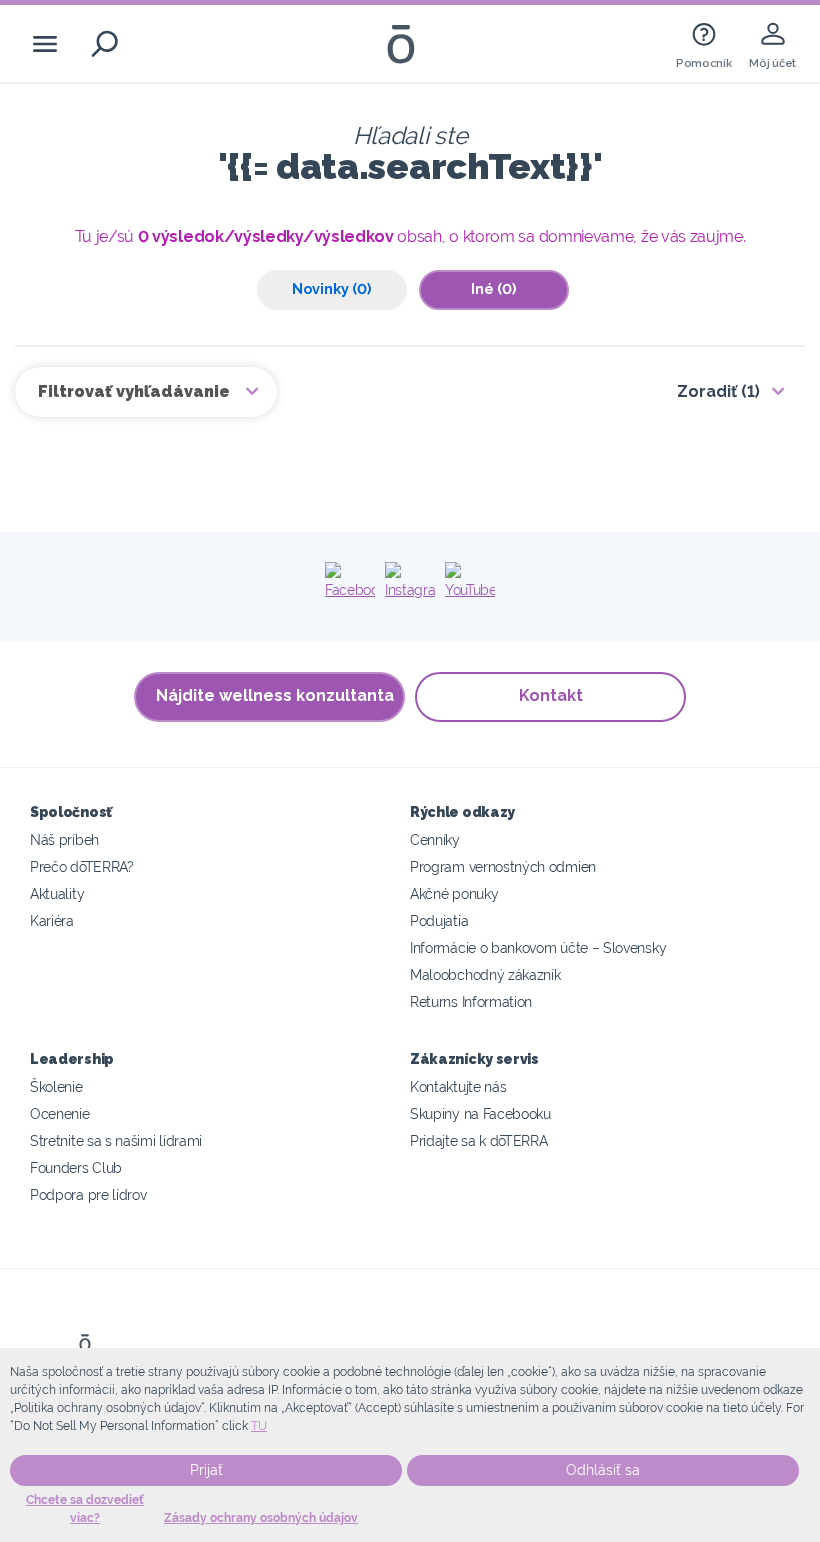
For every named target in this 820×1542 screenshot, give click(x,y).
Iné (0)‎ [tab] (493, 288)
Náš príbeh (64, 839)
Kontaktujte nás (458, 1086)
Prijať (206, 1470)
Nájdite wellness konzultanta (275, 695)
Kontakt (551, 695)
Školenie (56, 1086)
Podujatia (439, 920)
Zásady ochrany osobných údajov (261, 1518)
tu (259, 1426)
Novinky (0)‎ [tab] (331, 288)
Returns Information (471, 1001)
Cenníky (435, 839)
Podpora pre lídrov (88, 1194)
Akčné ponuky (454, 893)
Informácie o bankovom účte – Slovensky (538, 947)
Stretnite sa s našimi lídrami (116, 1140)
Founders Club (76, 1167)
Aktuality (57, 893)
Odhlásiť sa (603, 1470)
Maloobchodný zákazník (485, 974)
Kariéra (52, 920)
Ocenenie (60, 1113)
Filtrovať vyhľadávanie (136, 391)
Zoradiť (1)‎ (718, 391)
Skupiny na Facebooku (480, 1113)
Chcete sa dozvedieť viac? (85, 1509)
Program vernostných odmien (503, 866)
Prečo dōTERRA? (82, 866)
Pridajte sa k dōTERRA (479, 1140)
